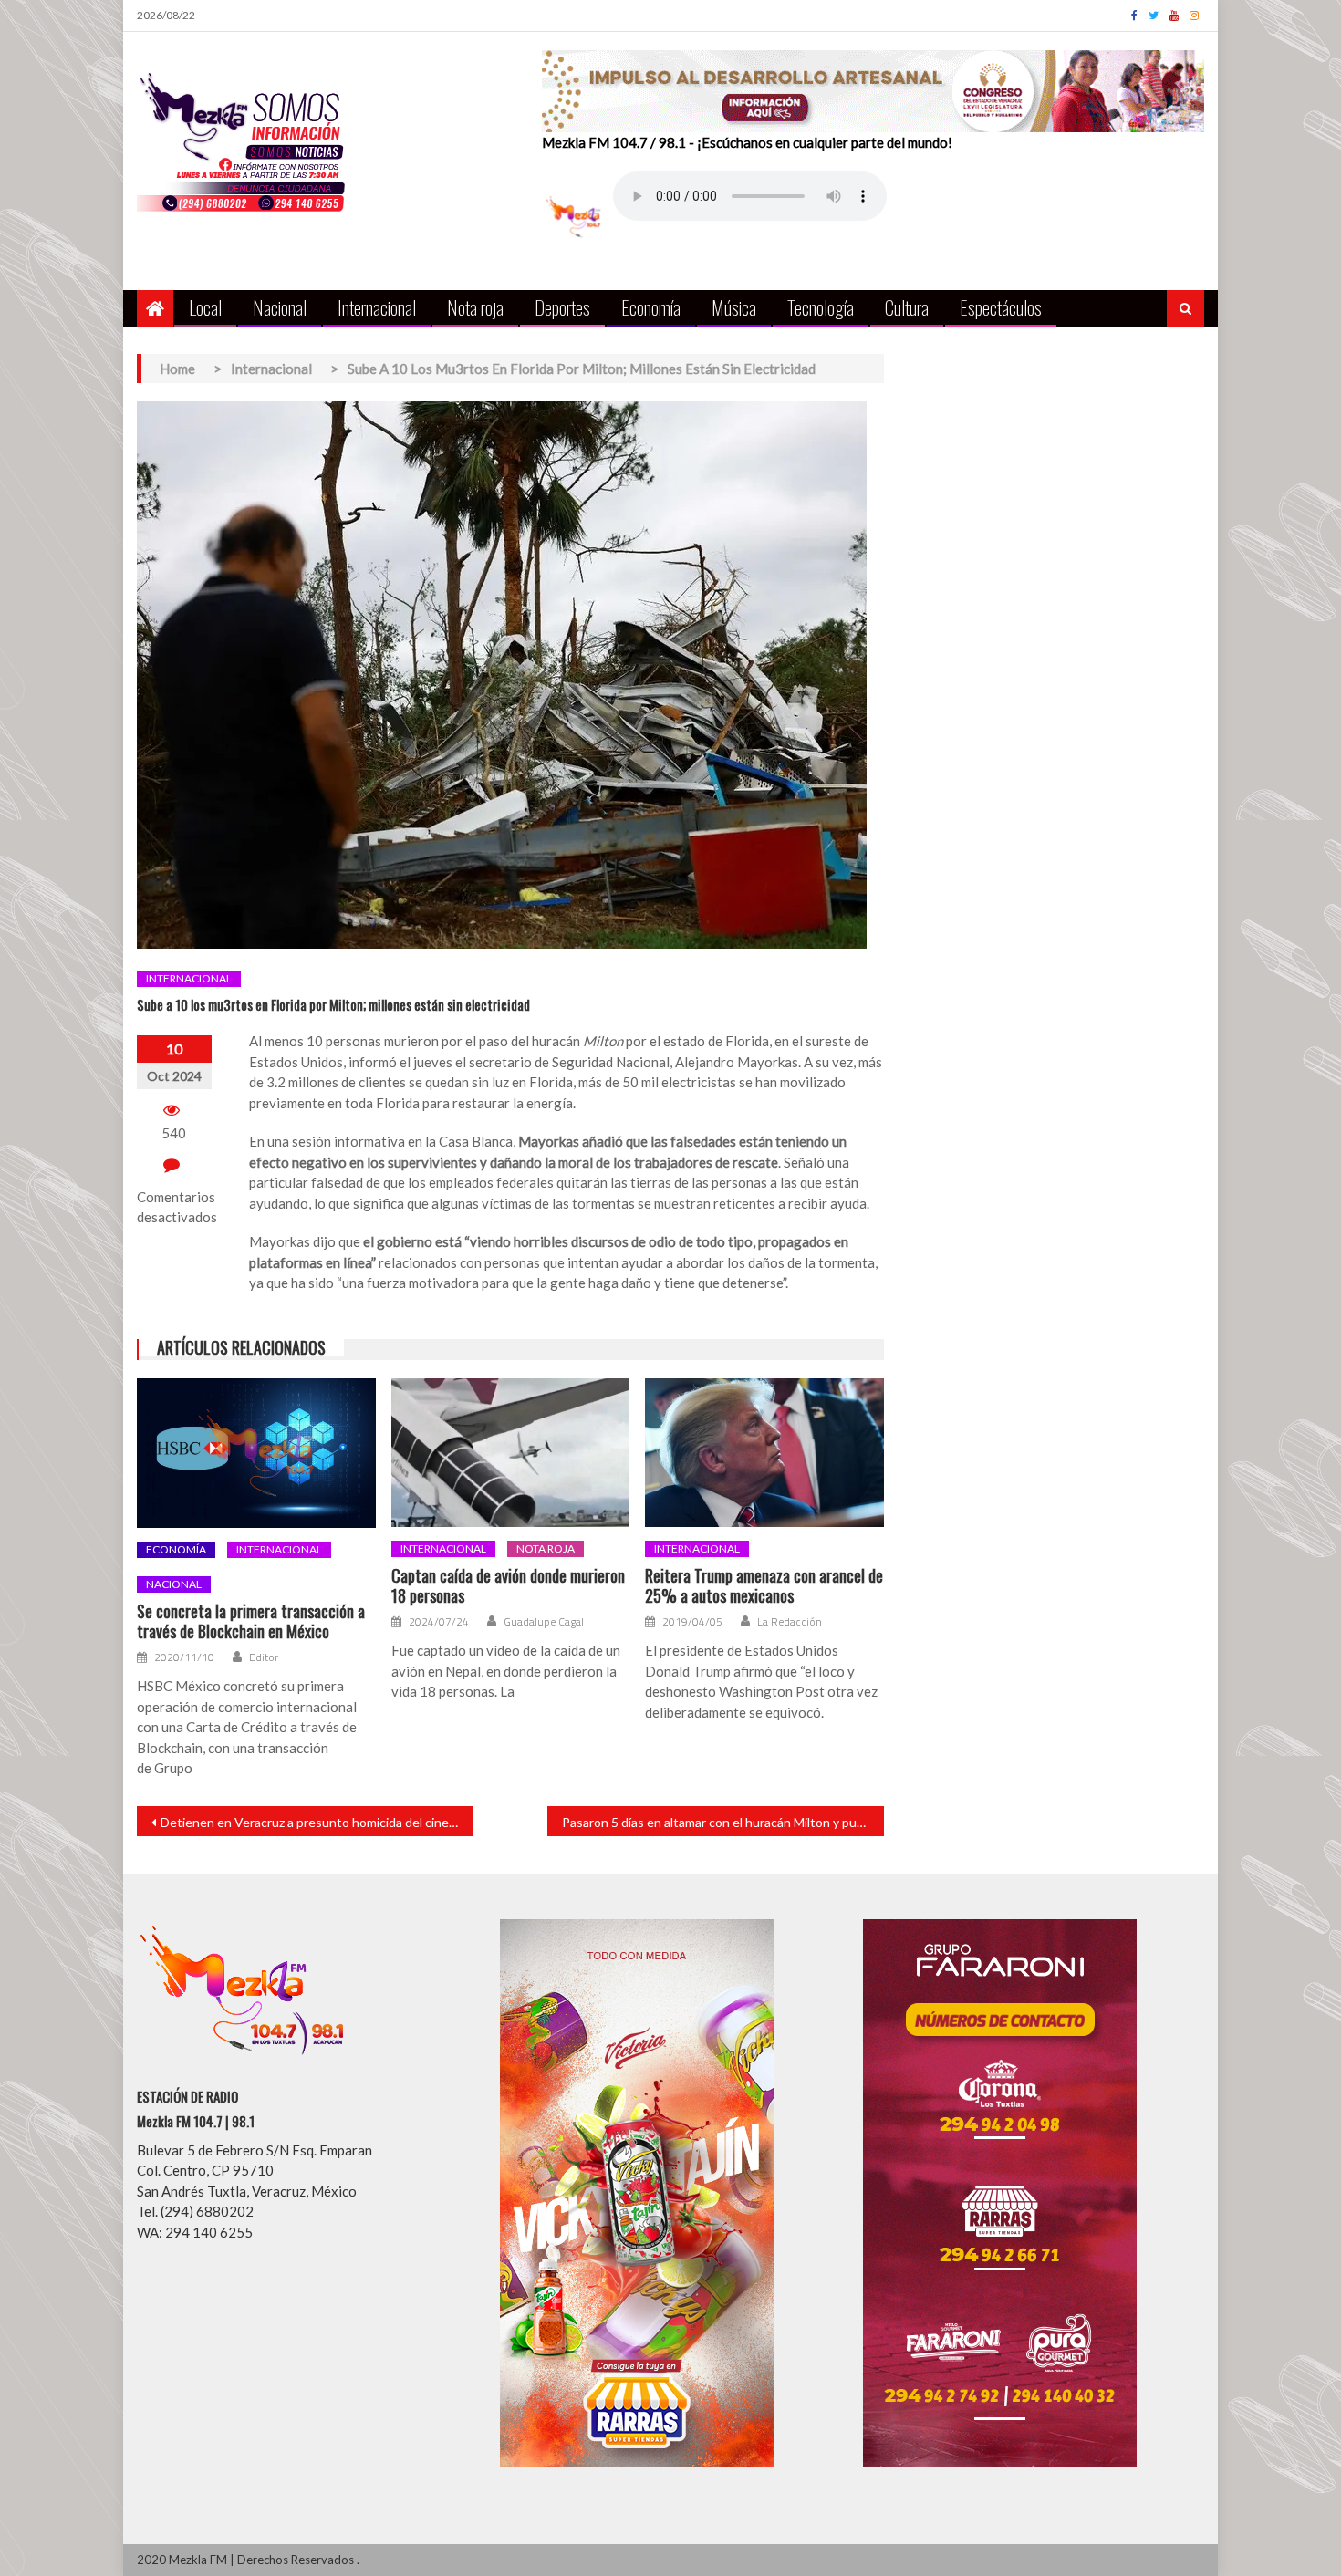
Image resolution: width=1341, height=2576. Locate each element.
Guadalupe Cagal (544, 1622)
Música (734, 307)
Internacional (377, 307)
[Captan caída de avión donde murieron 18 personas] (511, 1453)
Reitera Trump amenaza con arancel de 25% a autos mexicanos (764, 1586)
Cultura (907, 307)
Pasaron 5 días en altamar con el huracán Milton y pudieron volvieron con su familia (723, 1822)
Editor (264, 1657)
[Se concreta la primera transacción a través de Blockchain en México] (256, 1453)
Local (205, 307)
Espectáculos (1001, 307)
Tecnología (821, 307)
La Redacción (790, 1622)
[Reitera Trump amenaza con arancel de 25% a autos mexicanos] (764, 1453)
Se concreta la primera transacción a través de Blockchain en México (251, 1621)
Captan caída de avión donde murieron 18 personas (508, 1586)
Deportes (562, 307)
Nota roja (475, 307)
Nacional (280, 307)
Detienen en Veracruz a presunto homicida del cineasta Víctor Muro (317, 1822)
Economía (651, 307)
